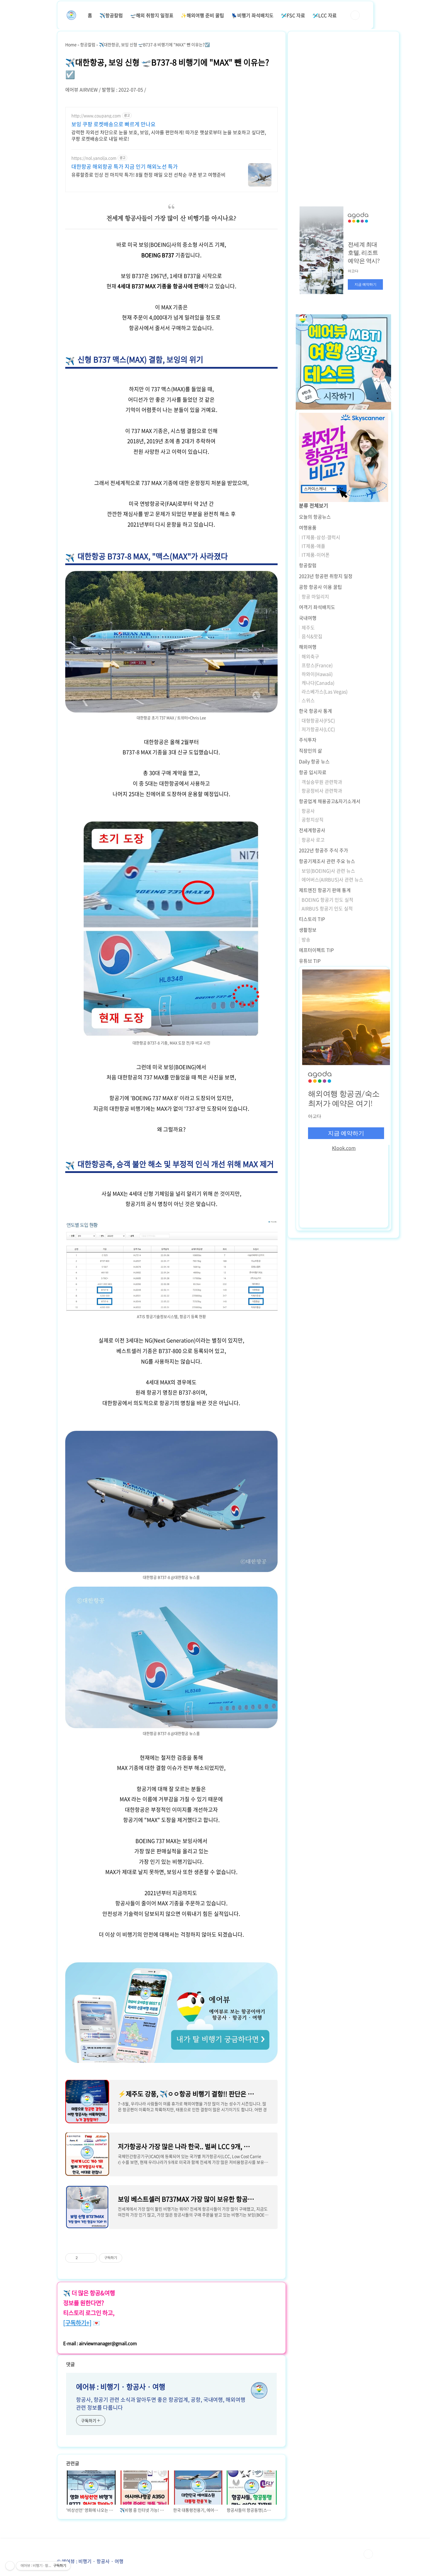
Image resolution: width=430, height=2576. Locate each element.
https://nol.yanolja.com (94, 158)
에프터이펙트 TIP (316, 950)
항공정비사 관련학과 (322, 791)
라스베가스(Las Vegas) (325, 691)
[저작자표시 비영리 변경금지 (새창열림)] (130, 2258)
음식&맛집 (312, 636)
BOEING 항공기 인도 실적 (327, 900)
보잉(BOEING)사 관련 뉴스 (328, 871)
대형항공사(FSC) (318, 720)
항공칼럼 (308, 565)
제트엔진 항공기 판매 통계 (325, 890)
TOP (368, 2554)
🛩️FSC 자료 (293, 15)
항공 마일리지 (315, 596)
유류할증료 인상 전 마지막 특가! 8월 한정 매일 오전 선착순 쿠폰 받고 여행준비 (148, 174)
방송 (306, 939)
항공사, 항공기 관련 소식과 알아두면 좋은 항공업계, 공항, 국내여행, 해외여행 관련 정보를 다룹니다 (161, 2404)
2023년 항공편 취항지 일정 (326, 576)
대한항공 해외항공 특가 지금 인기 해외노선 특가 (125, 167)
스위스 (308, 700)
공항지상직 (313, 819)
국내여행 (308, 618)
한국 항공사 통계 (315, 711)
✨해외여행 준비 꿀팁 (202, 15)
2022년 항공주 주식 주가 (324, 850)
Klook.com (344, 1148)
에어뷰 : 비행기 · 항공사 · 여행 (121, 2387)
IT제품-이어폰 (316, 555)
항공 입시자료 (313, 772)
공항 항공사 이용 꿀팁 (320, 587)
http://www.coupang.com (96, 116)
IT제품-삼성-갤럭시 (321, 537)
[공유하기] (83, 2258)
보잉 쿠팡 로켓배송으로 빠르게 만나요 (113, 124)
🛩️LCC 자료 (325, 15)
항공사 (308, 811)
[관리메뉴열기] (10, 2566)
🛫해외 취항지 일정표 (152, 15)
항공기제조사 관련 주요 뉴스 (327, 861)
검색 (355, 15)
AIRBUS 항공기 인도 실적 (327, 908)
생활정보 (308, 930)
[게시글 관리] (91, 2258)
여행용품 (308, 527)
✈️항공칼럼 (111, 15)
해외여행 (308, 647)
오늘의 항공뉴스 (315, 517)
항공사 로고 (313, 840)
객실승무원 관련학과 (322, 782)
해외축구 (310, 656)
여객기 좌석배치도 (317, 607)
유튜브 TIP (310, 961)
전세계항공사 (312, 830)
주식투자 (308, 740)
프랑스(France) (317, 665)
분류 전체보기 (314, 505)
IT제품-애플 (313, 546)
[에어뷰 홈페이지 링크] (171, 1965)
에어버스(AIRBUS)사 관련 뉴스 (332, 879)
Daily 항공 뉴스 (314, 761)
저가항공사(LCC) (318, 729)
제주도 (308, 627)
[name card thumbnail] (259, 2390)
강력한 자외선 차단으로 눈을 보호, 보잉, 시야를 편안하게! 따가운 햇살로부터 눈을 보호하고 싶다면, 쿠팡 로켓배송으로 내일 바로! (169, 135)
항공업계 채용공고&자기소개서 (330, 801)
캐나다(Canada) (318, 683)
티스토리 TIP (312, 919)
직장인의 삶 (311, 750)
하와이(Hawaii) (317, 674)
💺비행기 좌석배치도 (252, 15)
